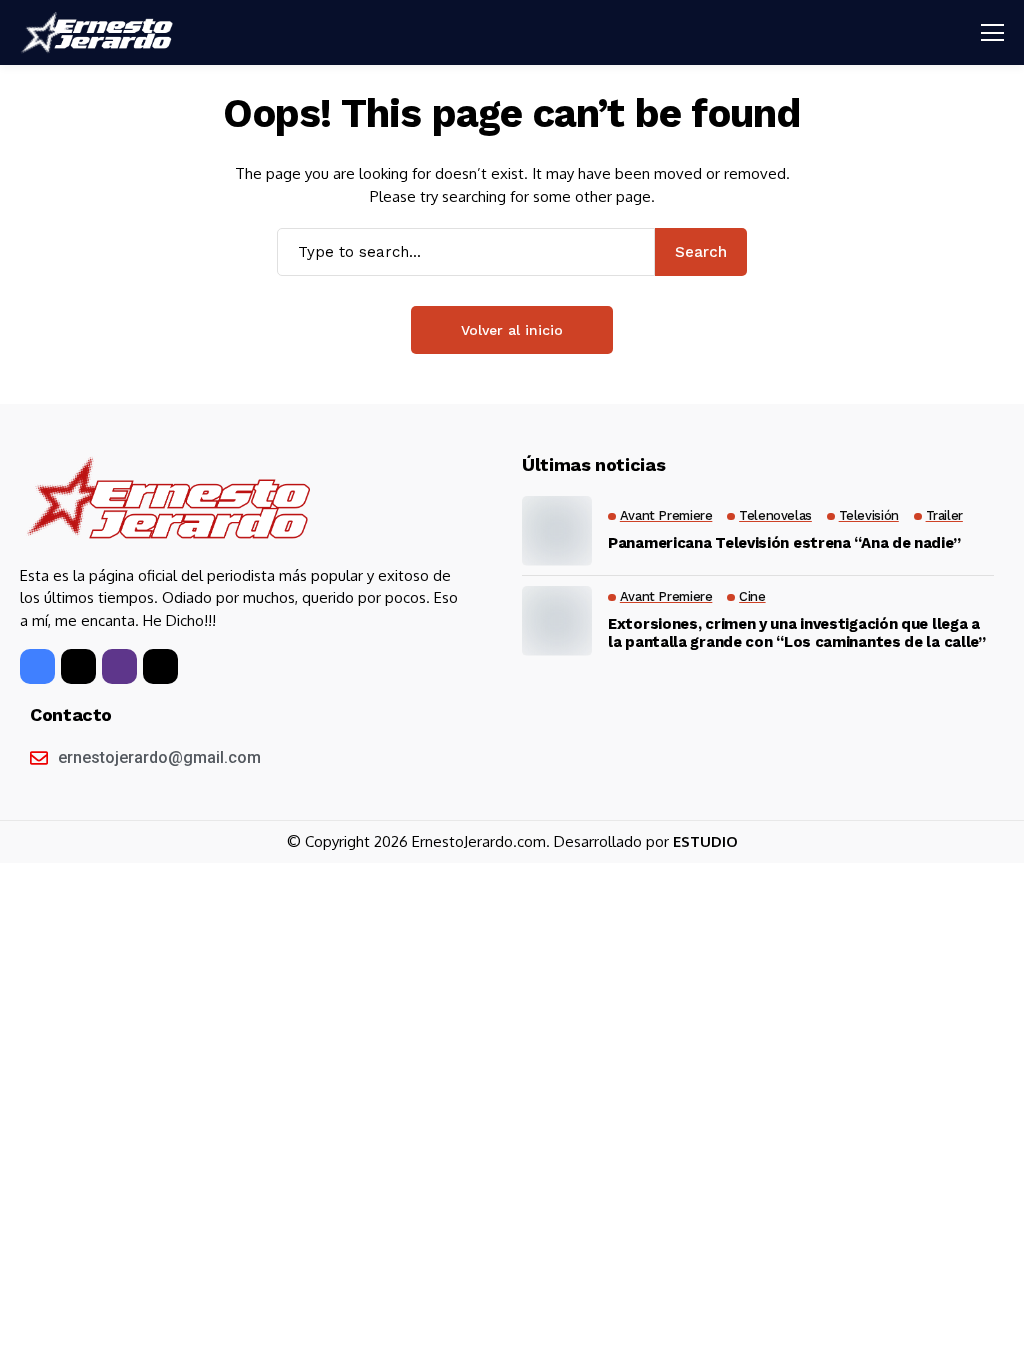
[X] (78, 666)
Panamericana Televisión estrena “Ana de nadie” (784, 543)
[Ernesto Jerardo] (100, 33)
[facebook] (37, 666)
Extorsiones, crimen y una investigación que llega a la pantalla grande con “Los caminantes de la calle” (797, 633)
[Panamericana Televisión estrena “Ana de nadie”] (557, 531)
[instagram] (119, 666)
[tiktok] (160, 666)
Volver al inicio (512, 330)
